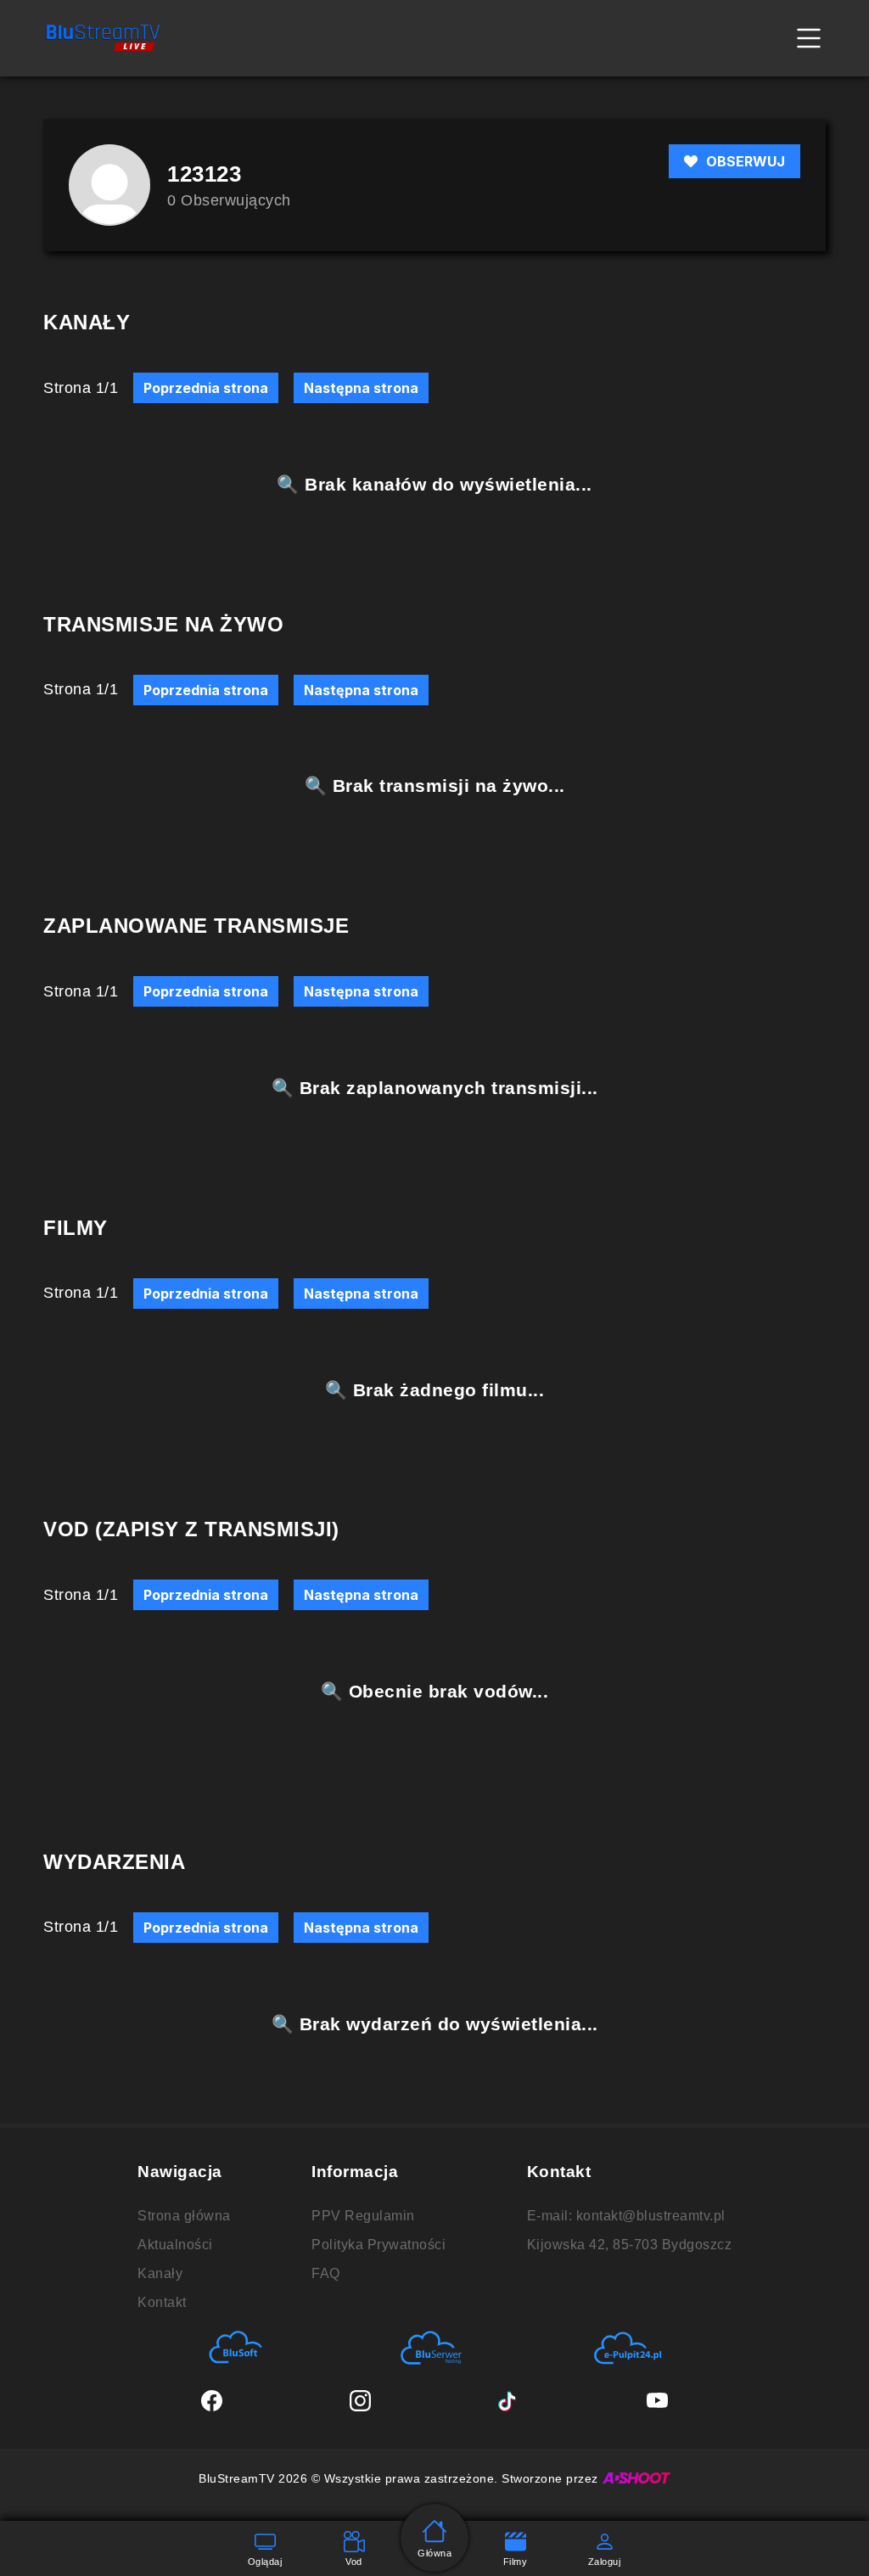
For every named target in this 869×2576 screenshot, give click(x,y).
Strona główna (184, 2216)
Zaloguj (605, 2562)
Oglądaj (265, 2562)
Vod (354, 2562)
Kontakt (162, 2302)
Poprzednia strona (206, 388)
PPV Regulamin (363, 2216)
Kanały (160, 2273)
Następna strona (361, 388)
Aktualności (175, 2245)
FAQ (326, 2273)
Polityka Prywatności (378, 2245)
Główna (434, 2553)
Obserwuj (746, 161)
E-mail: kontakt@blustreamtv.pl (626, 2216)
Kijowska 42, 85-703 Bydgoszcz (630, 2245)
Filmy (516, 2562)
